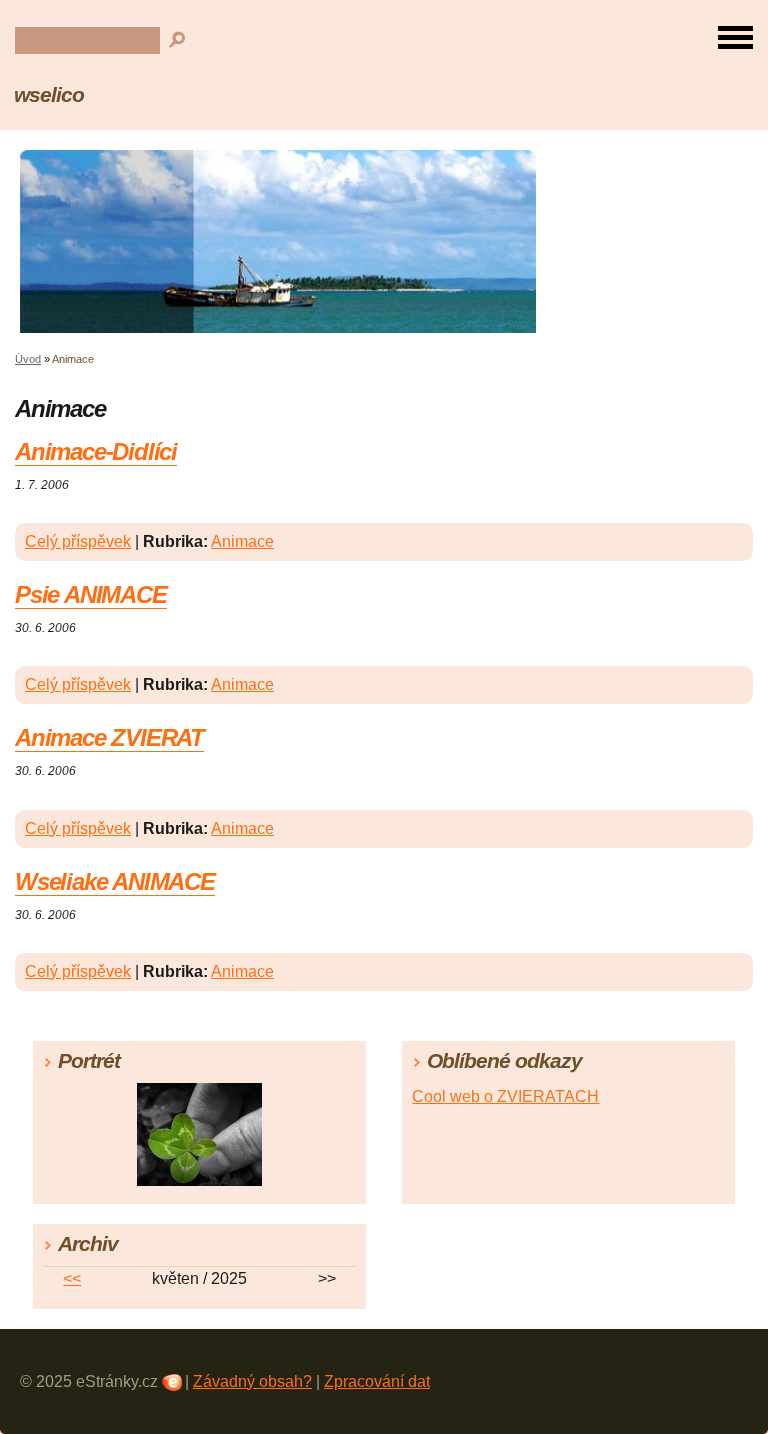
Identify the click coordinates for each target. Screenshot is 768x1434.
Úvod (28, 359)
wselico (49, 94)
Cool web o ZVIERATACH (505, 1096)
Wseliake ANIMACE (115, 881)
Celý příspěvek (78, 541)
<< (72, 1278)
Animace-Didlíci (96, 451)
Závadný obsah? (252, 1381)
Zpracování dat (377, 1381)
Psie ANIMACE (91, 594)
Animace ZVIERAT (109, 737)
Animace (242, 541)
